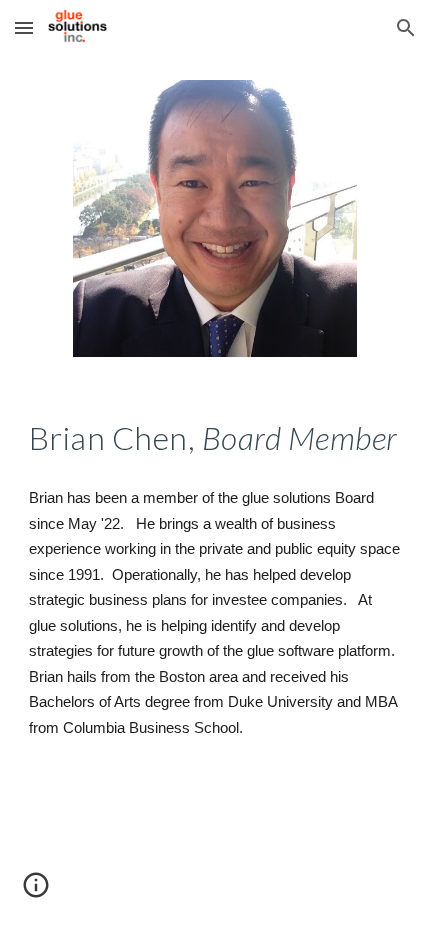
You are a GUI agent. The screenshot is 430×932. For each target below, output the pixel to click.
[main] (215, 438)
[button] (24, 27)
